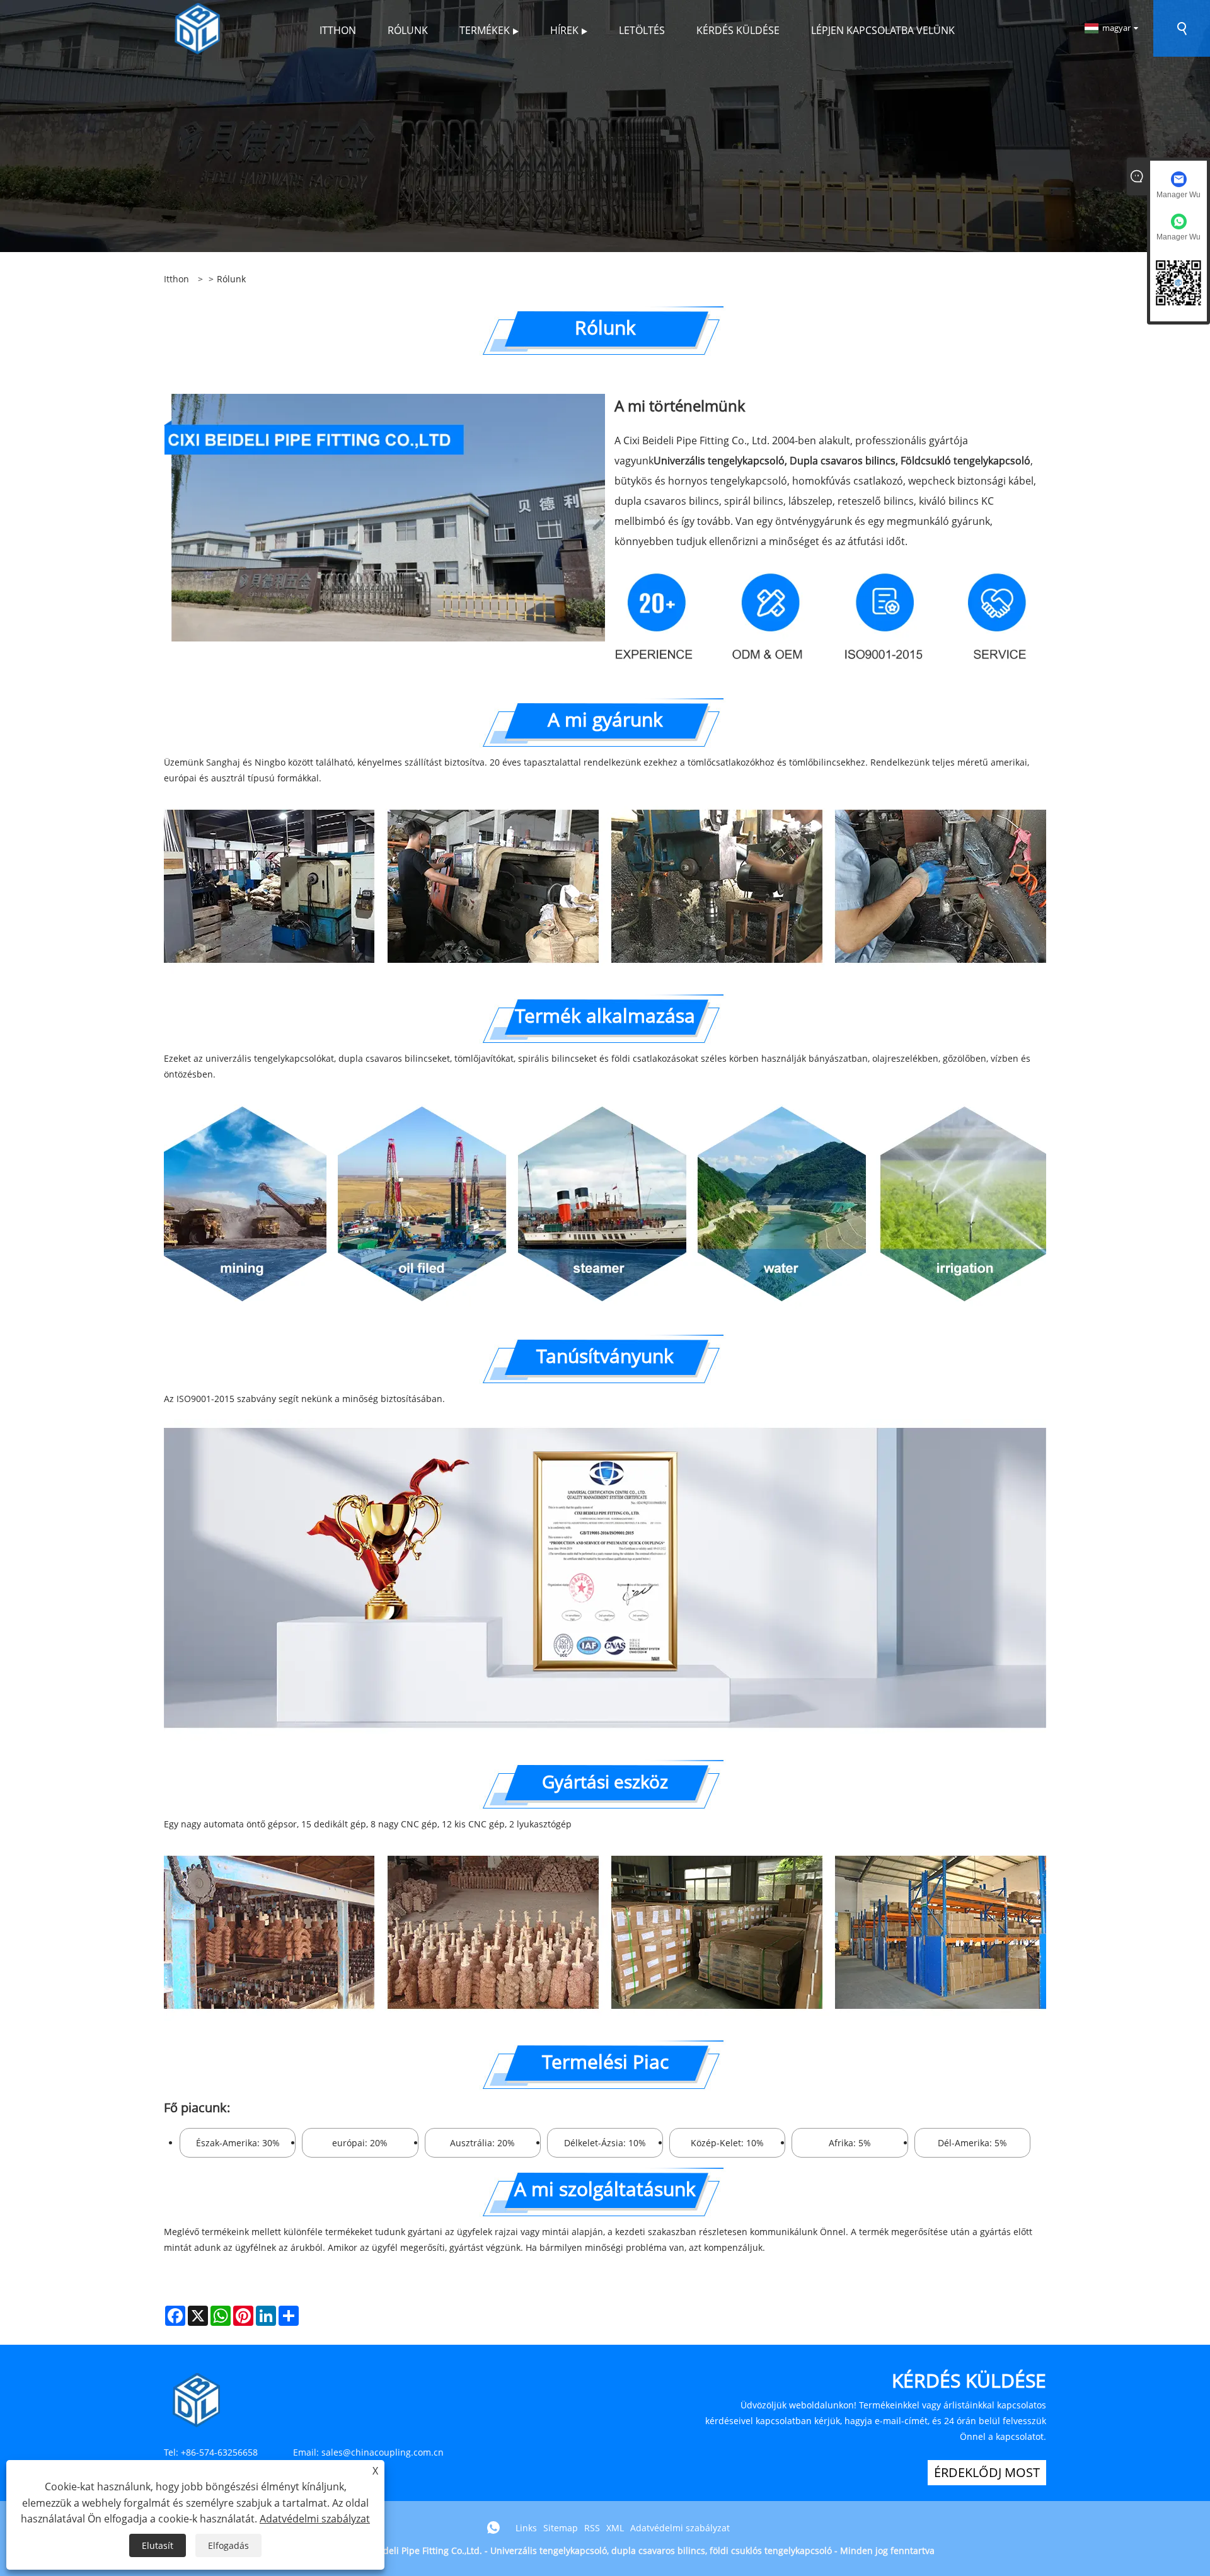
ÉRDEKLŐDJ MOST (987, 2472)
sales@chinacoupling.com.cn (383, 2452)
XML (615, 2528)
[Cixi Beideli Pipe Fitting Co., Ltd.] (198, 27)
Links (526, 2528)
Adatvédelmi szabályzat (680, 2528)
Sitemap (561, 2528)
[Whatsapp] (493, 2527)
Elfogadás (228, 2545)
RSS (592, 2528)
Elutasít (158, 2545)
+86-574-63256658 (219, 2452)
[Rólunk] (605, 125)
